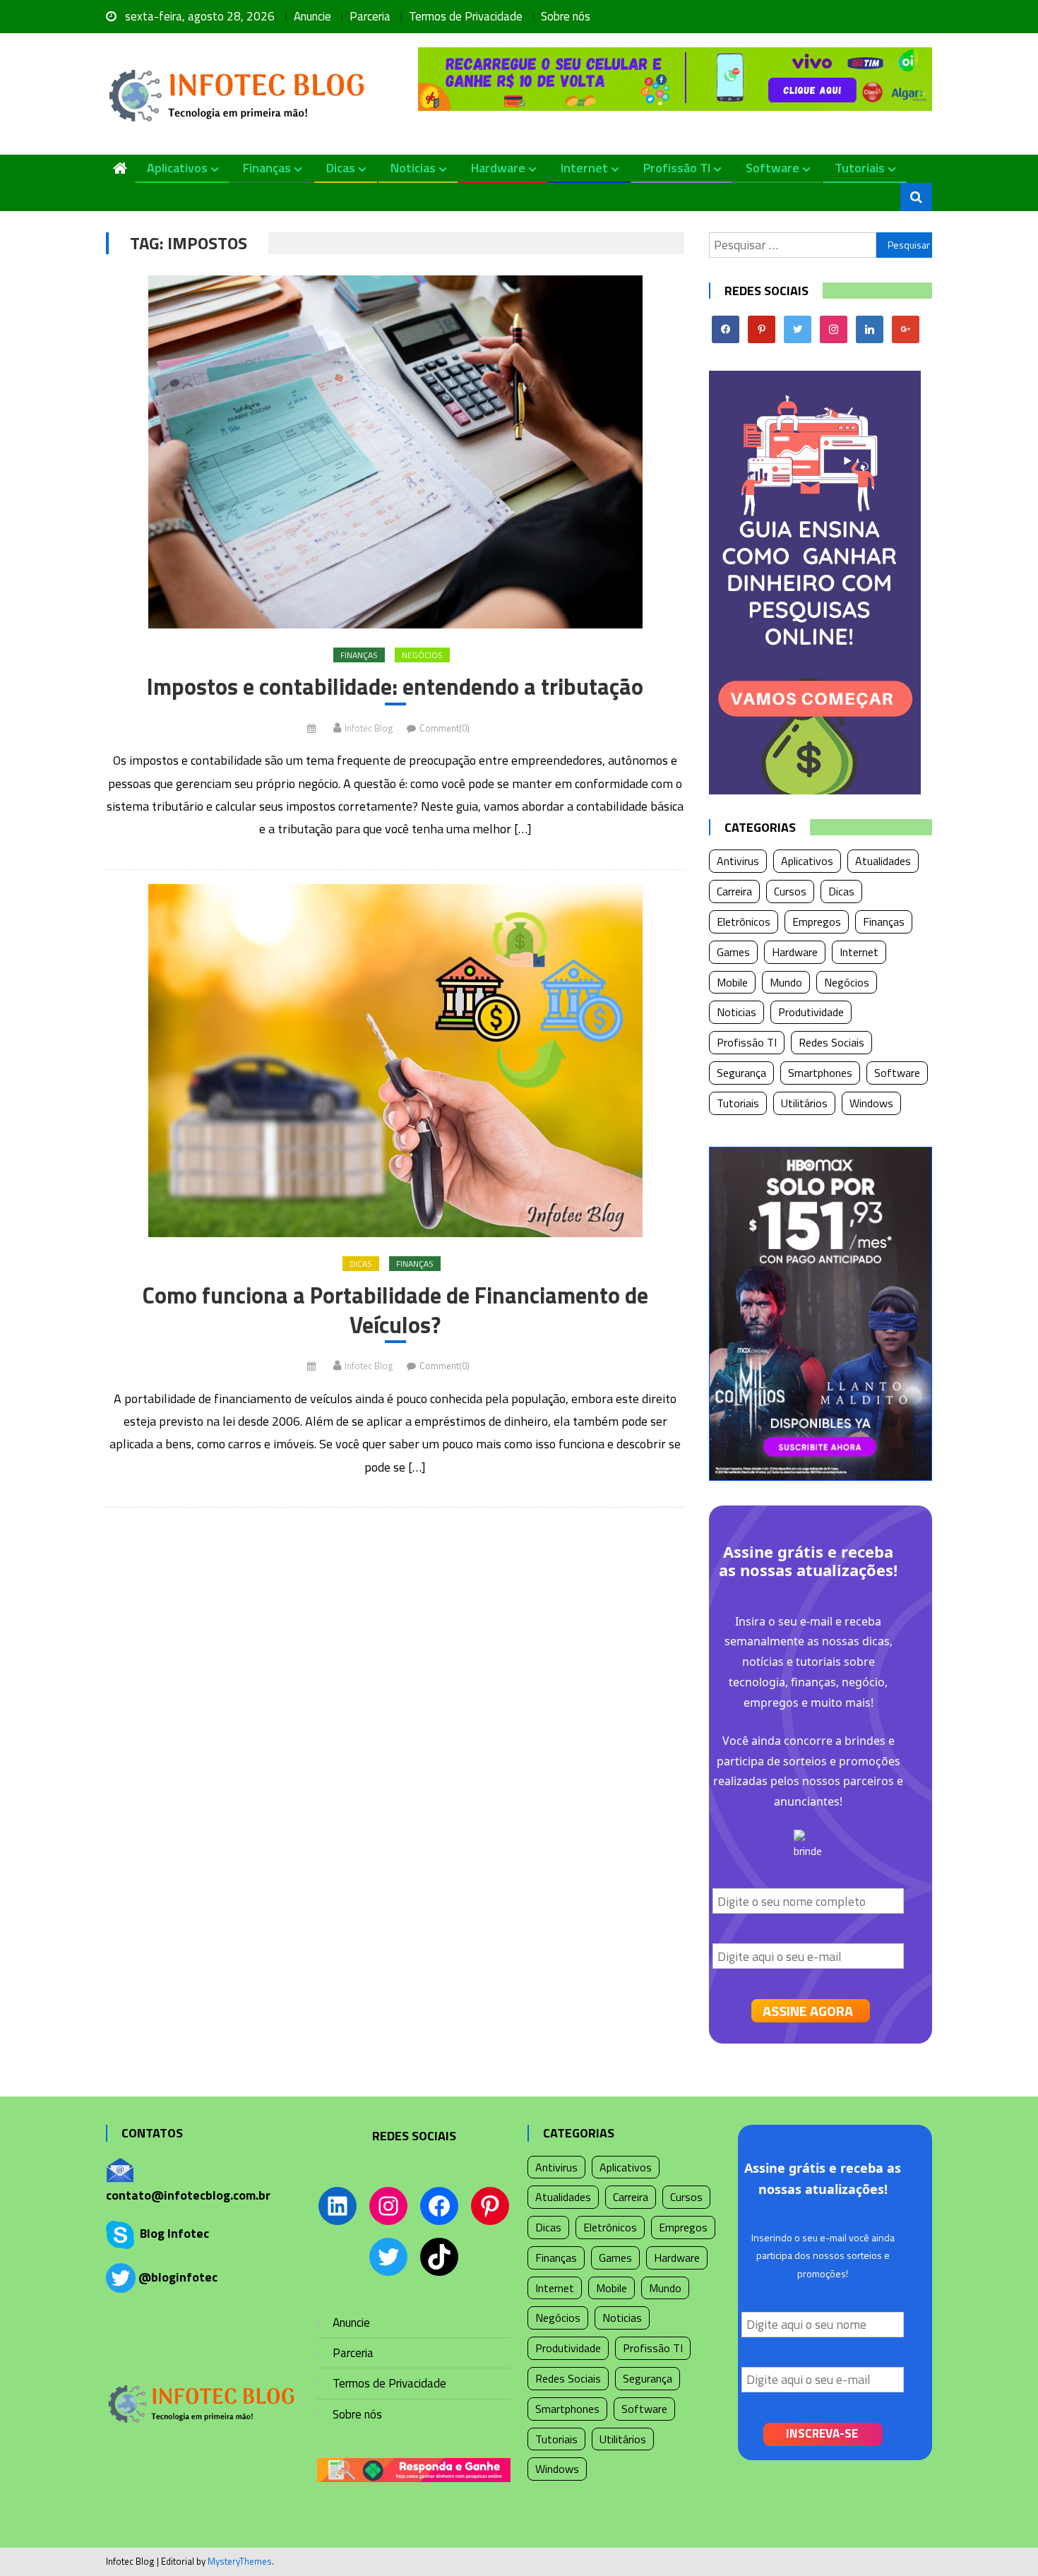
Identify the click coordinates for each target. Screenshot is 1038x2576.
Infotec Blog (369, 728)
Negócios (422, 655)
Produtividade (811, 1012)
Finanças (267, 168)
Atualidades (883, 861)
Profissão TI (677, 168)
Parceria (370, 16)
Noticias (413, 168)
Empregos (817, 922)
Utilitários (804, 1103)
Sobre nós (566, 16)
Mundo (786, 982)
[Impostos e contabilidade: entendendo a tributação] (395, 452)
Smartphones (820, 1073)
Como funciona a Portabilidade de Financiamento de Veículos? (395, 1310)
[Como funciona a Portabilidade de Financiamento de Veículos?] (395, 1061)
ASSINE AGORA (808, 2011)
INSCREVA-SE (822, 2433)
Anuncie (312, 16)
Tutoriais (860, 168)
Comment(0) (445, 728)
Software (772, 168)
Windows (871, 1103)
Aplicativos (177, 168)
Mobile (732, 982)
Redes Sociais (831, 1042)
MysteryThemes (240, 2561)
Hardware (498, 168)
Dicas (341, 168)
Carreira (734, 891)
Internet (584, 168)
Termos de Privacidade (466, 16)
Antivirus (738, 861)
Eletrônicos (744, 922)
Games (733, 952)
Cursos (790, 891)
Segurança (741, 1073)
